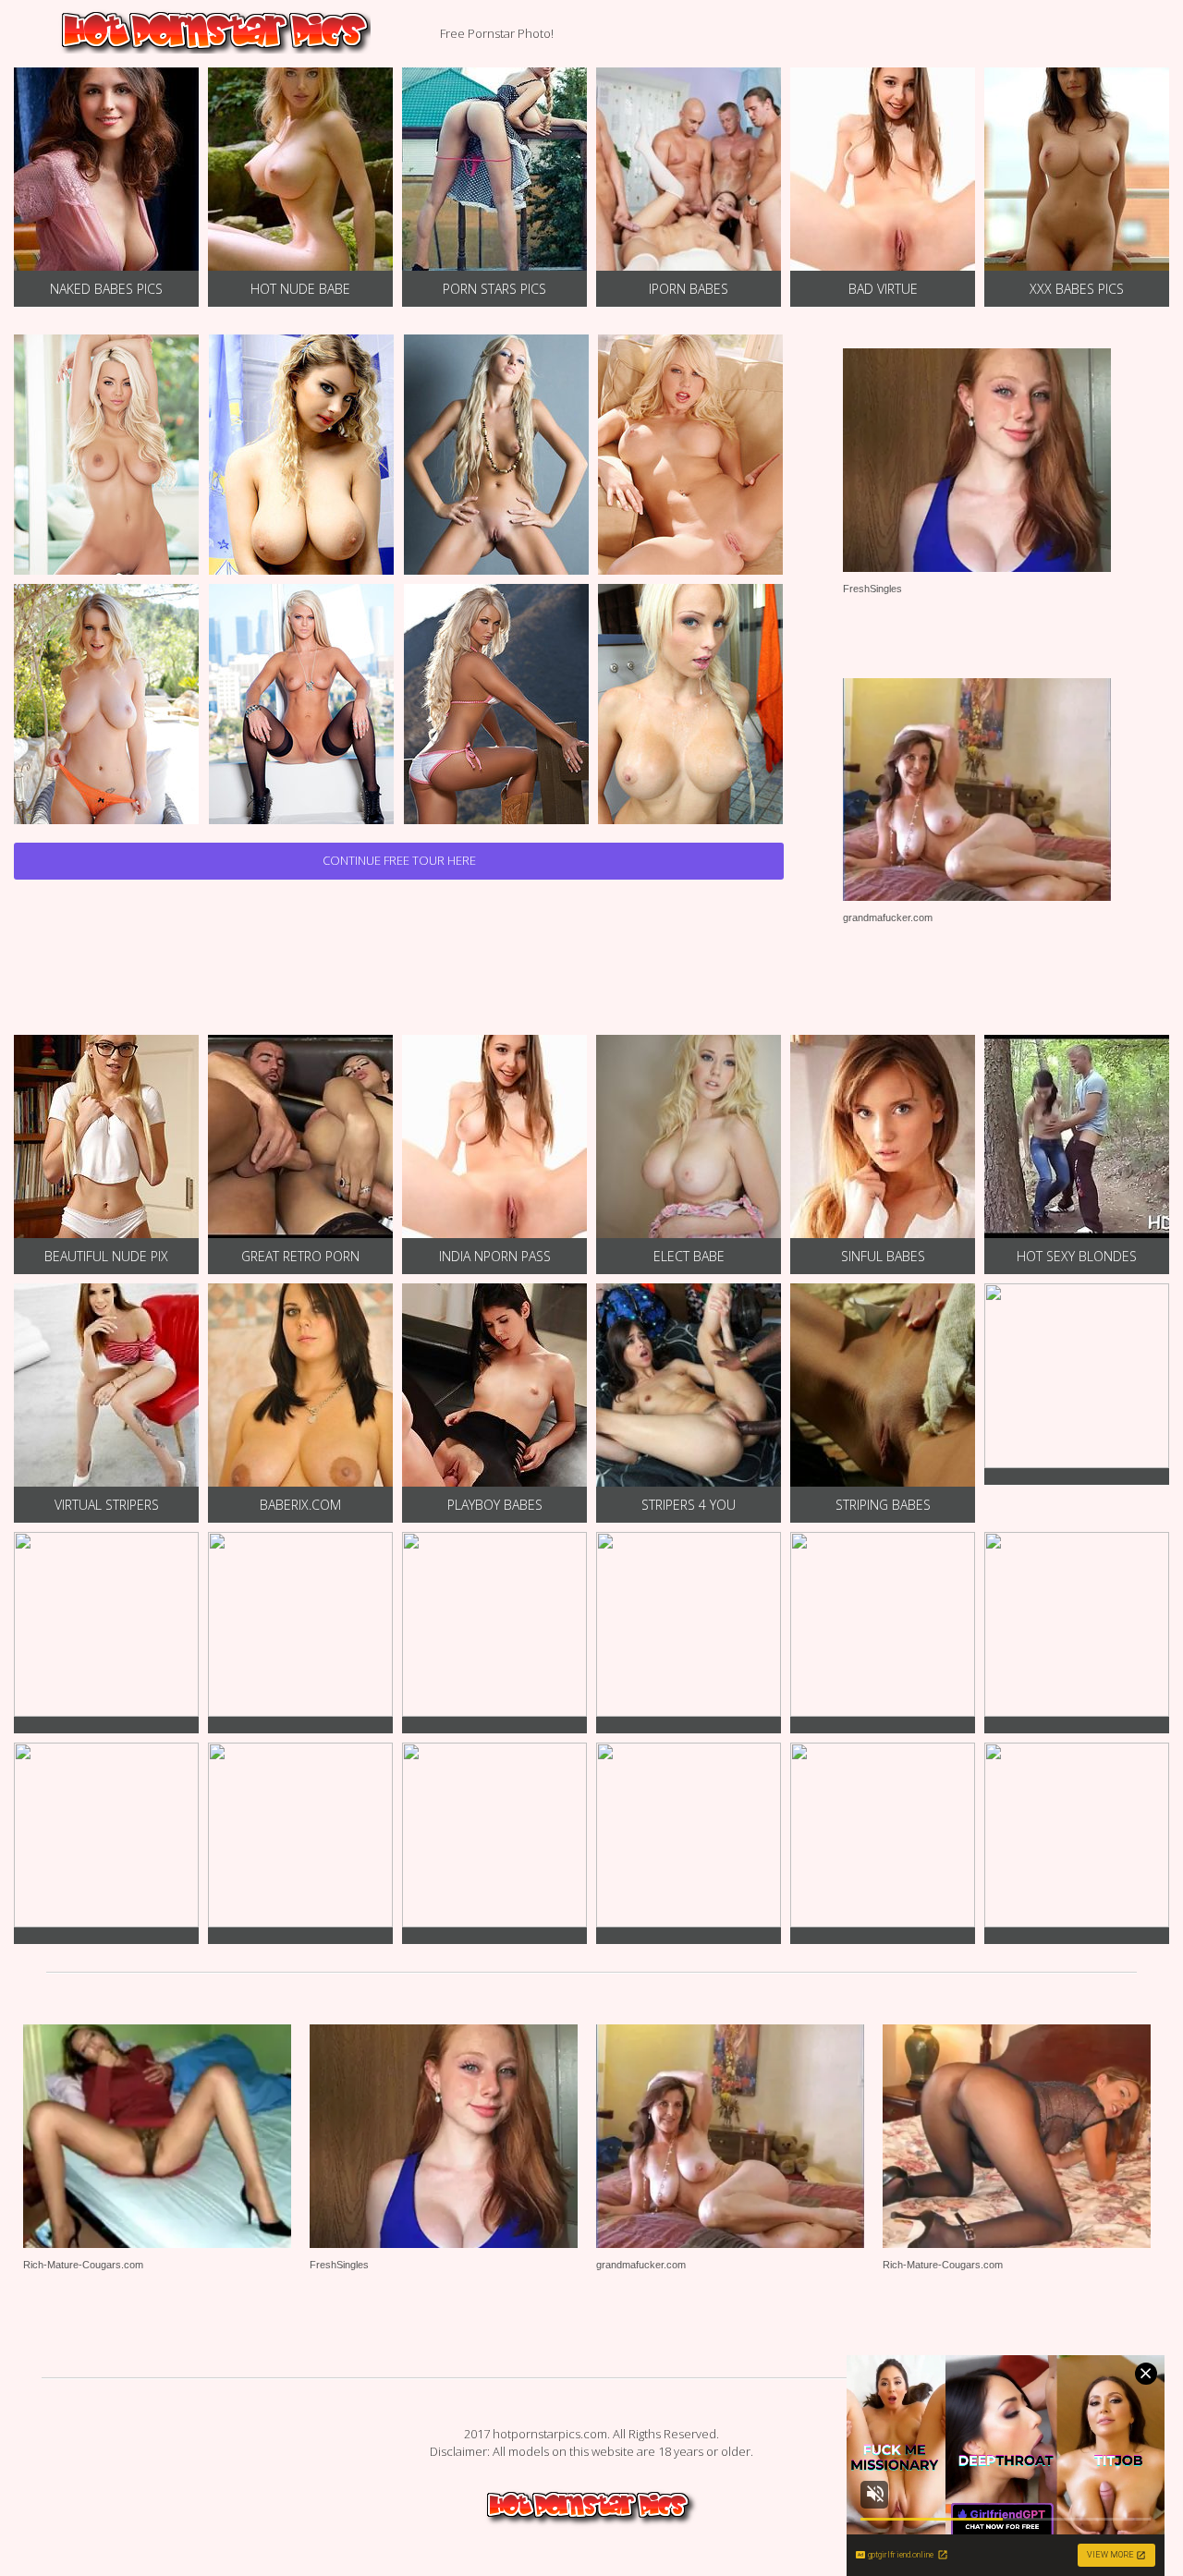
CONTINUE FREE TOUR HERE (399, 860)
